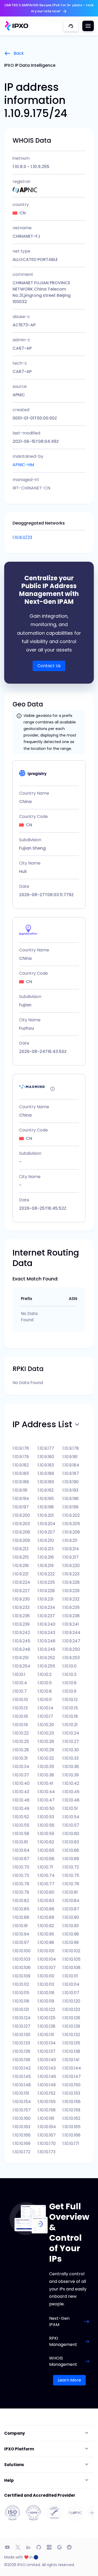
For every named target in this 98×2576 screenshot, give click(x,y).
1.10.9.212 (21, 1549)
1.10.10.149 (47, 2085)
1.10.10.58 (21, 1834)
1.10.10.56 (46, 1825)
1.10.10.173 (47, 2152)
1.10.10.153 (71, 2093)
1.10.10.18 (70, 1716)
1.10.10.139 (21, 2060)
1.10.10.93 (71, 1926)
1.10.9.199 (70, 1507)
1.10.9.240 (47, 1624)
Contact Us (49, 666)
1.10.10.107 (47, 1968)
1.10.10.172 (21, 2152)
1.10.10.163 (21, 2127)
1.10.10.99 (71, 1942)
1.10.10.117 (71, 1993)
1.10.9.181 (70, 1457)
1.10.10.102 (71, 1951)
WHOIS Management (63, 2361)
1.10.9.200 (21, 1515)
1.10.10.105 (71, 1959)
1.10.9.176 (21, 1448)
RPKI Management (63, 2341)
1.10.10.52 (21, 1817)
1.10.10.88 (21, 1917)
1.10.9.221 (21, 1574)
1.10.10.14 (45, 1708)
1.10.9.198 (46, 1507)
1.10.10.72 (71, 1867)
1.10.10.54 (71, 1817)
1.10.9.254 (21, 1666)
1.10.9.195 (46, 1499)
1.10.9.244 (71, 1633)
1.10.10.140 (47, 2060)
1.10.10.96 (71, 1934)
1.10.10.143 (47, 2068)
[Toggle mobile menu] (88, 26)
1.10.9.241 (71, 1624)
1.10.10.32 (46, 1758)
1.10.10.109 (21, 1976)
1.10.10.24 (71, 1733)
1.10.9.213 (46, 1549)
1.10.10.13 (20, 1708)
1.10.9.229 (71, 1591)
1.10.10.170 (47, 2143)
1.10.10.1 (19, 1674)
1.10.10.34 (21, 1767)
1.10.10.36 (71, 1767)
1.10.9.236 (21, 1616)
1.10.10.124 (22, 2018)
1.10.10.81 (70, 1892)
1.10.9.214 (71, 1549)
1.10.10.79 (21, 1892)
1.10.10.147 (72, 2076)
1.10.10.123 (71, 2009)
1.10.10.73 (21, 1875)
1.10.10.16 (20, 1716)
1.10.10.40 (21, 1783)
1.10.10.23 (46, 1733)
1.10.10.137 (47, 2051)
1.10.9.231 (46, 1599)
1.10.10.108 (71, 1968)
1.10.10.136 (21, 2051)
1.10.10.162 (71, 2118)
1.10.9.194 (21, 1499)
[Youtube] (7, 2547)
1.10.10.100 (22, 1951)
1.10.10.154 (22, 2102)
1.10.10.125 (47, 2018)
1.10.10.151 (21, 2093)
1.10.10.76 (21, 1884)
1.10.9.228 (46, 1591)
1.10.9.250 (71, 1649)
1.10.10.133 (21, 2043)
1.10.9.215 (21, 1557)
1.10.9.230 (21, 1599)
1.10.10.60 (71, 1834)
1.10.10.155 (47, 2102)
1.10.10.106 (22, 1968)
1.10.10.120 (71, 2001)
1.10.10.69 (71, 1859)
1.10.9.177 (46, 1448)
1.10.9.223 (71, 1574)
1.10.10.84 (71, 1901)
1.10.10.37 (21, 1775)
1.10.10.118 (21, 2001)
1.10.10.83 (46, 1901)
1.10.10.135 (71, 2043)
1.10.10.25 (21, 1741)
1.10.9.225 (46, 1582)
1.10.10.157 (22, 2110)
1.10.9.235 (71, 1607)
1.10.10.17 (45, 1716)
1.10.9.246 (47, 1641)
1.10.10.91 (20, 1926)
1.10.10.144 (72, 2068)
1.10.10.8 (45, 1691)
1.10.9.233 (21, 1607)
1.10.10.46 (21, 1800)
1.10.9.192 (46, 1490)
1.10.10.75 (71, 1875)
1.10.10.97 (21, 1942)
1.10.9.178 (71, 1448)
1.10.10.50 (46, 1808)
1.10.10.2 (45, 1674)
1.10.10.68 (46, 1859)
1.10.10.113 (46, 1984)
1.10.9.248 (21, 1649)
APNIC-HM (23, 465)
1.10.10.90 (71, 1917)
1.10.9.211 (70, 1540)
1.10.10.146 (47, 2076)
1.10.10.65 (46, 1850)
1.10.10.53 (46, 1817)
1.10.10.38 (46, 1775)
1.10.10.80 (46, 1892)
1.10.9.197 (21, 1507)
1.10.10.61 (20, 1842)
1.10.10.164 (47, 2127)
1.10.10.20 (46, 1725)
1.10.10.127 (21, 2026)
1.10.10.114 (71, 1984)
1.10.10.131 (46, 2035)
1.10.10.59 (46, 1834)
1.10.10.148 (22, 2085)
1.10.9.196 (71, 1499)
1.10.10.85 (21, 1909)
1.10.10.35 (46, 1767)
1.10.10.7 (20, 1691)
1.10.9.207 (46, 1532)
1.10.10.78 (71, 1884)
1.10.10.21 (70, 1725)
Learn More (69, 2380)
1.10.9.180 (46, 1457)
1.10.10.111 (70, 1976)
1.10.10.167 (47, 2135)
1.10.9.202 (71, 1515)
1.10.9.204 (47, 1524)
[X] (18, 2547)
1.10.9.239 (21, 1624)
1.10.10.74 (46, 1875)
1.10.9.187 (71, 1473)
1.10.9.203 (21, 1524)
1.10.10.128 (47, 2026)
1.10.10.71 (45, 1867)
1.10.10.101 (46, 1951)
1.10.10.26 (46, 1741)
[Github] (39, 2547)
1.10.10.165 (71, 2127)
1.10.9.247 (71, 1641)
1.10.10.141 (71, 2060)
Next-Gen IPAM (59, 2321)
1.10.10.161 (46, 2118)
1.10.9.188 (21, 1482)
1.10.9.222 (46, 1574)
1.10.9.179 (21, 1457)
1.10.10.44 (46, 1792)
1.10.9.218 (21, 1566)
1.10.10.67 (21, 1859)
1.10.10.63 (71, 1842)
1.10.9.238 (71, 1616)
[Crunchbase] (49, 2547)
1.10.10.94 (21, 1934)
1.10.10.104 (47, 1959)
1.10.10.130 (21, 2035)
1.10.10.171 (71, 2143)
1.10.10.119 (46, 2001)
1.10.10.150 (71, 2085)
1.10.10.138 (71, 2051)
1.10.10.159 (71, 2110)
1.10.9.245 (21, 1641)
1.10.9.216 (46, 1557)
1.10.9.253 (71, 1658)
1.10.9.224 (21, 1582)
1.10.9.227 (21, 1591)
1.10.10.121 (21, 2009)
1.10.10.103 (21, 1959)
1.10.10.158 (47, 2110)
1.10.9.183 (46, 1465)
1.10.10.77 (46, 1884)
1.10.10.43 (21, 1792)
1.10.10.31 (20, 1758)
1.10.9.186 (46, 1473)
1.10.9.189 (46, 1482)
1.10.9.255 (46, 1666)
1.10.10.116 (46, 1993)
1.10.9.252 (46, 1658)
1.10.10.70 (21, 1867)
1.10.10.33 (71, 1758)
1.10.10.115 (21, 1993)
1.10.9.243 (46, 1633)
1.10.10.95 (46, 1934)
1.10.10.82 (21, 1901)
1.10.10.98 (46, 1942)
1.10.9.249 (46, 1649)
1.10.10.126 (71, 2018)
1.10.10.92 (46, 1926)
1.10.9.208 (71, 1532)
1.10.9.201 (46, 1515)
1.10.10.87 (71, 1909)
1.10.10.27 (71, 1741)
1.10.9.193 (70, 1490)
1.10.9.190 (71, 1482)
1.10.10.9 (69, 1691)
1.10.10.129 (71, 2026)
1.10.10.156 (71, 2102)
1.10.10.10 (20, 1700)
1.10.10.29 (46, 1750)
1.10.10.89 (46, 1917)
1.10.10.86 (46, 1909)
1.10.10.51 (70, 1808)
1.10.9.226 (71, 1582)
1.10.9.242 (21, 1633)
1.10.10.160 (22, 2118)
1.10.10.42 (71, 1783)
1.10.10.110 (46, 1976)
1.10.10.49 (21, 1808)
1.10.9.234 (46, 1607)
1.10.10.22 (21, 1733)
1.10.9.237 (46, 1616)
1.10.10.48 (71, 1800)
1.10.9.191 (20, 1490)
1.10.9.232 (71, 1599)
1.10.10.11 (45, 1700)
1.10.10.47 (46, 1800)
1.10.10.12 (70, 1700)
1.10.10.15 (70, 1708)
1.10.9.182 (21, 1465)
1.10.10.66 (71, 1850)
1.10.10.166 (22, 2135)
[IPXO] (16, 26)
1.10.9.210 (46, 1540)
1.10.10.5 (45, 1683)
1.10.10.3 (69, 1674)
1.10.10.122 (46, 2009)
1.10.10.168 (71, 2135)
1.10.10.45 (71, 1792)
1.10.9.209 (21, 1540)
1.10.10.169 (21, 2143)
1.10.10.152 (47, 2093)
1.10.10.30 (71, 1750)
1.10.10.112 (21, 1984)
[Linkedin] (28, 2547)
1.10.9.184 (71, 1465)
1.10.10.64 (21, 1850)
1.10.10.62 (46, 1842)
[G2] (60, 2547)
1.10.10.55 (21, 1825)
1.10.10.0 (70, 1666)
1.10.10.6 (70, 1683)
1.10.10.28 (21, 1750)
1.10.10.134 (47, 2043)
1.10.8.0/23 (22, 537)
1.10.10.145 (22, 2076)
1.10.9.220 (71, 1566)
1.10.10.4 (20, 1683)
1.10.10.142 (22, 2068)
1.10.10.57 (71, 1825)
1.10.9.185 (21, 1473)
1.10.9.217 (71, 1557)
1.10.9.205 (71, 1524)
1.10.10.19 (20, 1725)
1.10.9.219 (46, 1566)
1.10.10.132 (71, 2035)
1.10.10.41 (45, 1783)
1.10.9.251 (21, 1658)
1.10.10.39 (71, 1775)
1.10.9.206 (21, 1532)
